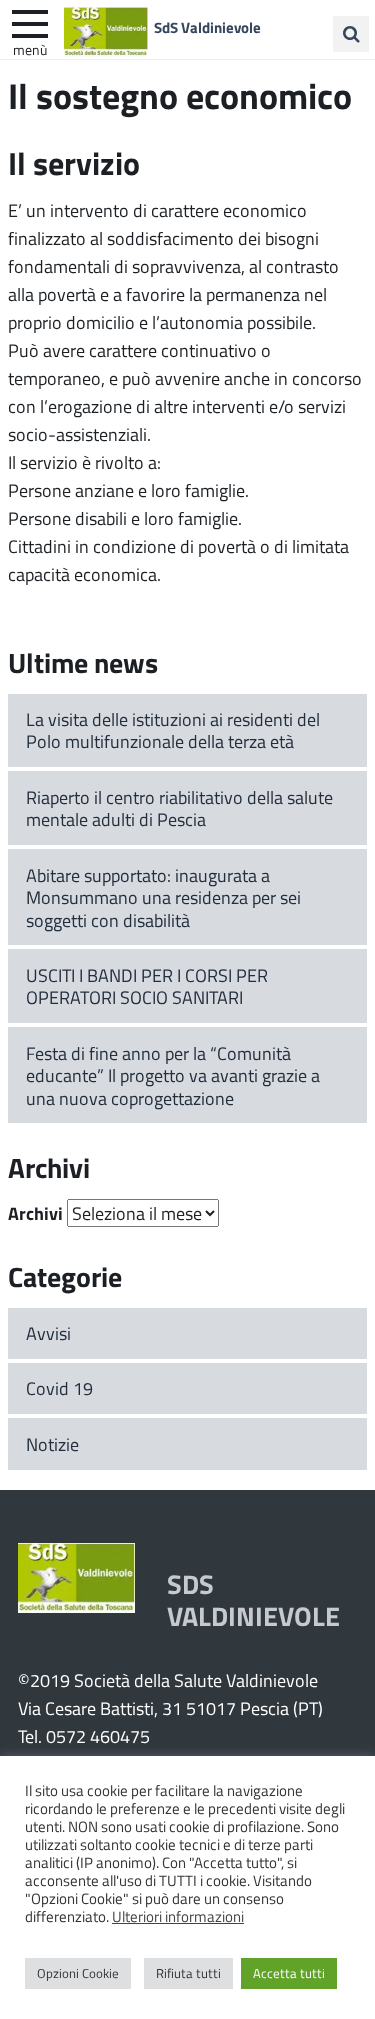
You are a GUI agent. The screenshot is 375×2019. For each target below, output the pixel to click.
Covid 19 (59, 1388)
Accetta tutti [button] (289, 1973)
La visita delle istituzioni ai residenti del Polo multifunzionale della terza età (173, 730)
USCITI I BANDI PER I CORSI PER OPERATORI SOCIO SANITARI (147, 986)
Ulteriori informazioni (178, 1916)
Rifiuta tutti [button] (188, 1973)
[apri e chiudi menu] (30, 22)
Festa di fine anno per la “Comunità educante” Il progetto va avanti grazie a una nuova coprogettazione (173, 1075)
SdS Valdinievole (207, 27)
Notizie (52, 1444)
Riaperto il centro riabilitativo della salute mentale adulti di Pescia (179, 808)
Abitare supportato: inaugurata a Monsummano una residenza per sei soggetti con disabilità (163, 897)
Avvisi (48, 1333)
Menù (30, 49)
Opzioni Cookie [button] (78, 1973)
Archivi (35, 1213)
